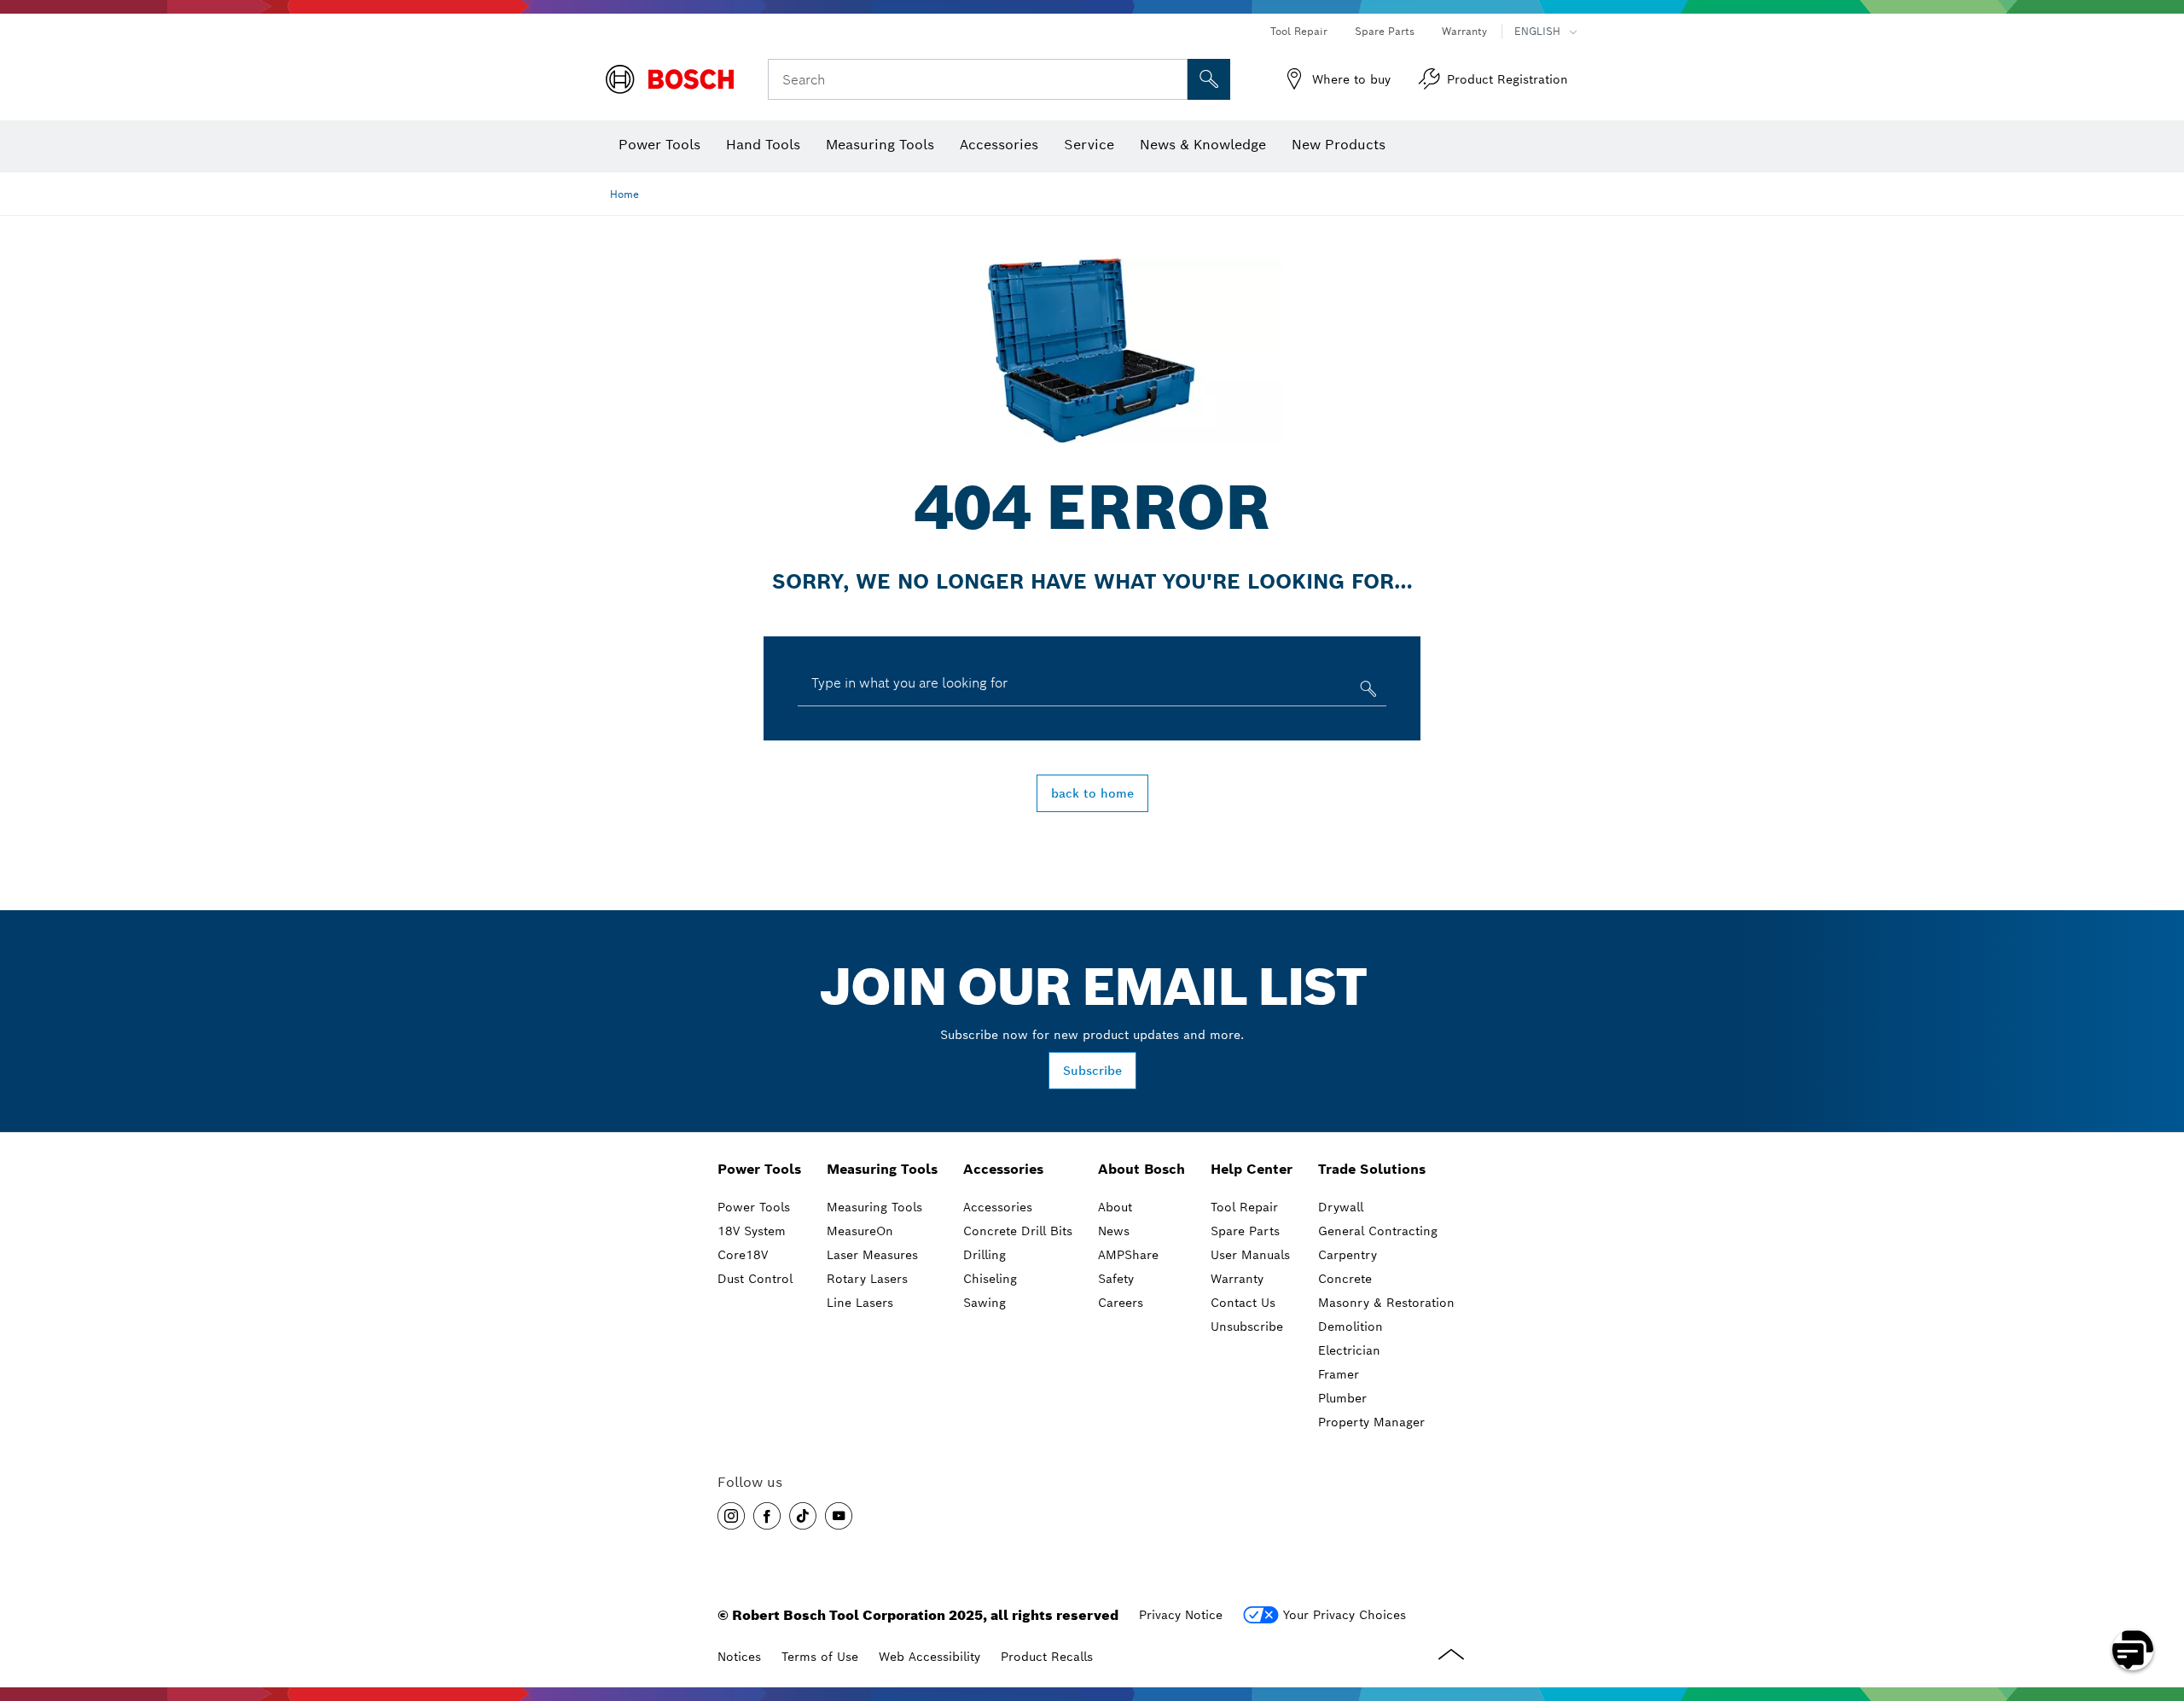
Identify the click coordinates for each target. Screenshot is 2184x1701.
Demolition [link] (1350, 1327)
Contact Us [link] (1243, 1303)
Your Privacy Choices (1345, 1615)
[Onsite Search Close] (1172, 79)
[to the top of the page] (2158, 1600)
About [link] (1115, 1207)
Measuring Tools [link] (882, 1169)
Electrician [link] (1349, 1350)
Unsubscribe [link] (1247, 1327)
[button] (731, 1516)
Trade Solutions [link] (1372, 1169)
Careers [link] (1121, 1303)
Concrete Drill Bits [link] (1018, 1231)
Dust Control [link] (755, 1279)
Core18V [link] (743, 1255)
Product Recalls (1047, 1657)
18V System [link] (752, 1231)
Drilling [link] (985, 1255)
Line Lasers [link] (860, 1303)
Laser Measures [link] (872, 1255)
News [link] (1114, 1231)
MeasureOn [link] (860, 1231)
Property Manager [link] (1371, 1422)
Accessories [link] (1003, 1169)
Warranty (1464, 31)
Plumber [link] (1342, 1398)
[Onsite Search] (1209, 79)
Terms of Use (820, 1657)
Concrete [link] (1345, 1279)
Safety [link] (1116, 1279)
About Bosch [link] (1141, 1169)
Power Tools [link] (759, 1169)
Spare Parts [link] (1245, 1231)
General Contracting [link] (1378, 1231)
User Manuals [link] (1250, 1255)
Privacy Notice (1181, 1615)
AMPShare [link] (1128, 1255)
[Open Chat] (2133, 1650)
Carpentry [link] (1348, 1255)
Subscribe (1092, 1071)
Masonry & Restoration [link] (1386, 1303)
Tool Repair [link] (1244, 1207)
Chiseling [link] (990, 1279)
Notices (739, 1657)
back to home (1092, 793)
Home (624, 194)
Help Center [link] (1252, 1169)
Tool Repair (1299, 31)
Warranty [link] (1237, 1279)
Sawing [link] (985, 1303)
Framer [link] (1339, 1374)
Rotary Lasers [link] (867, 1279)
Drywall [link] (1341, 1207)
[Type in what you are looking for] (1366, 692)
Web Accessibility (929, 1657)
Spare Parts (1385, 31)
